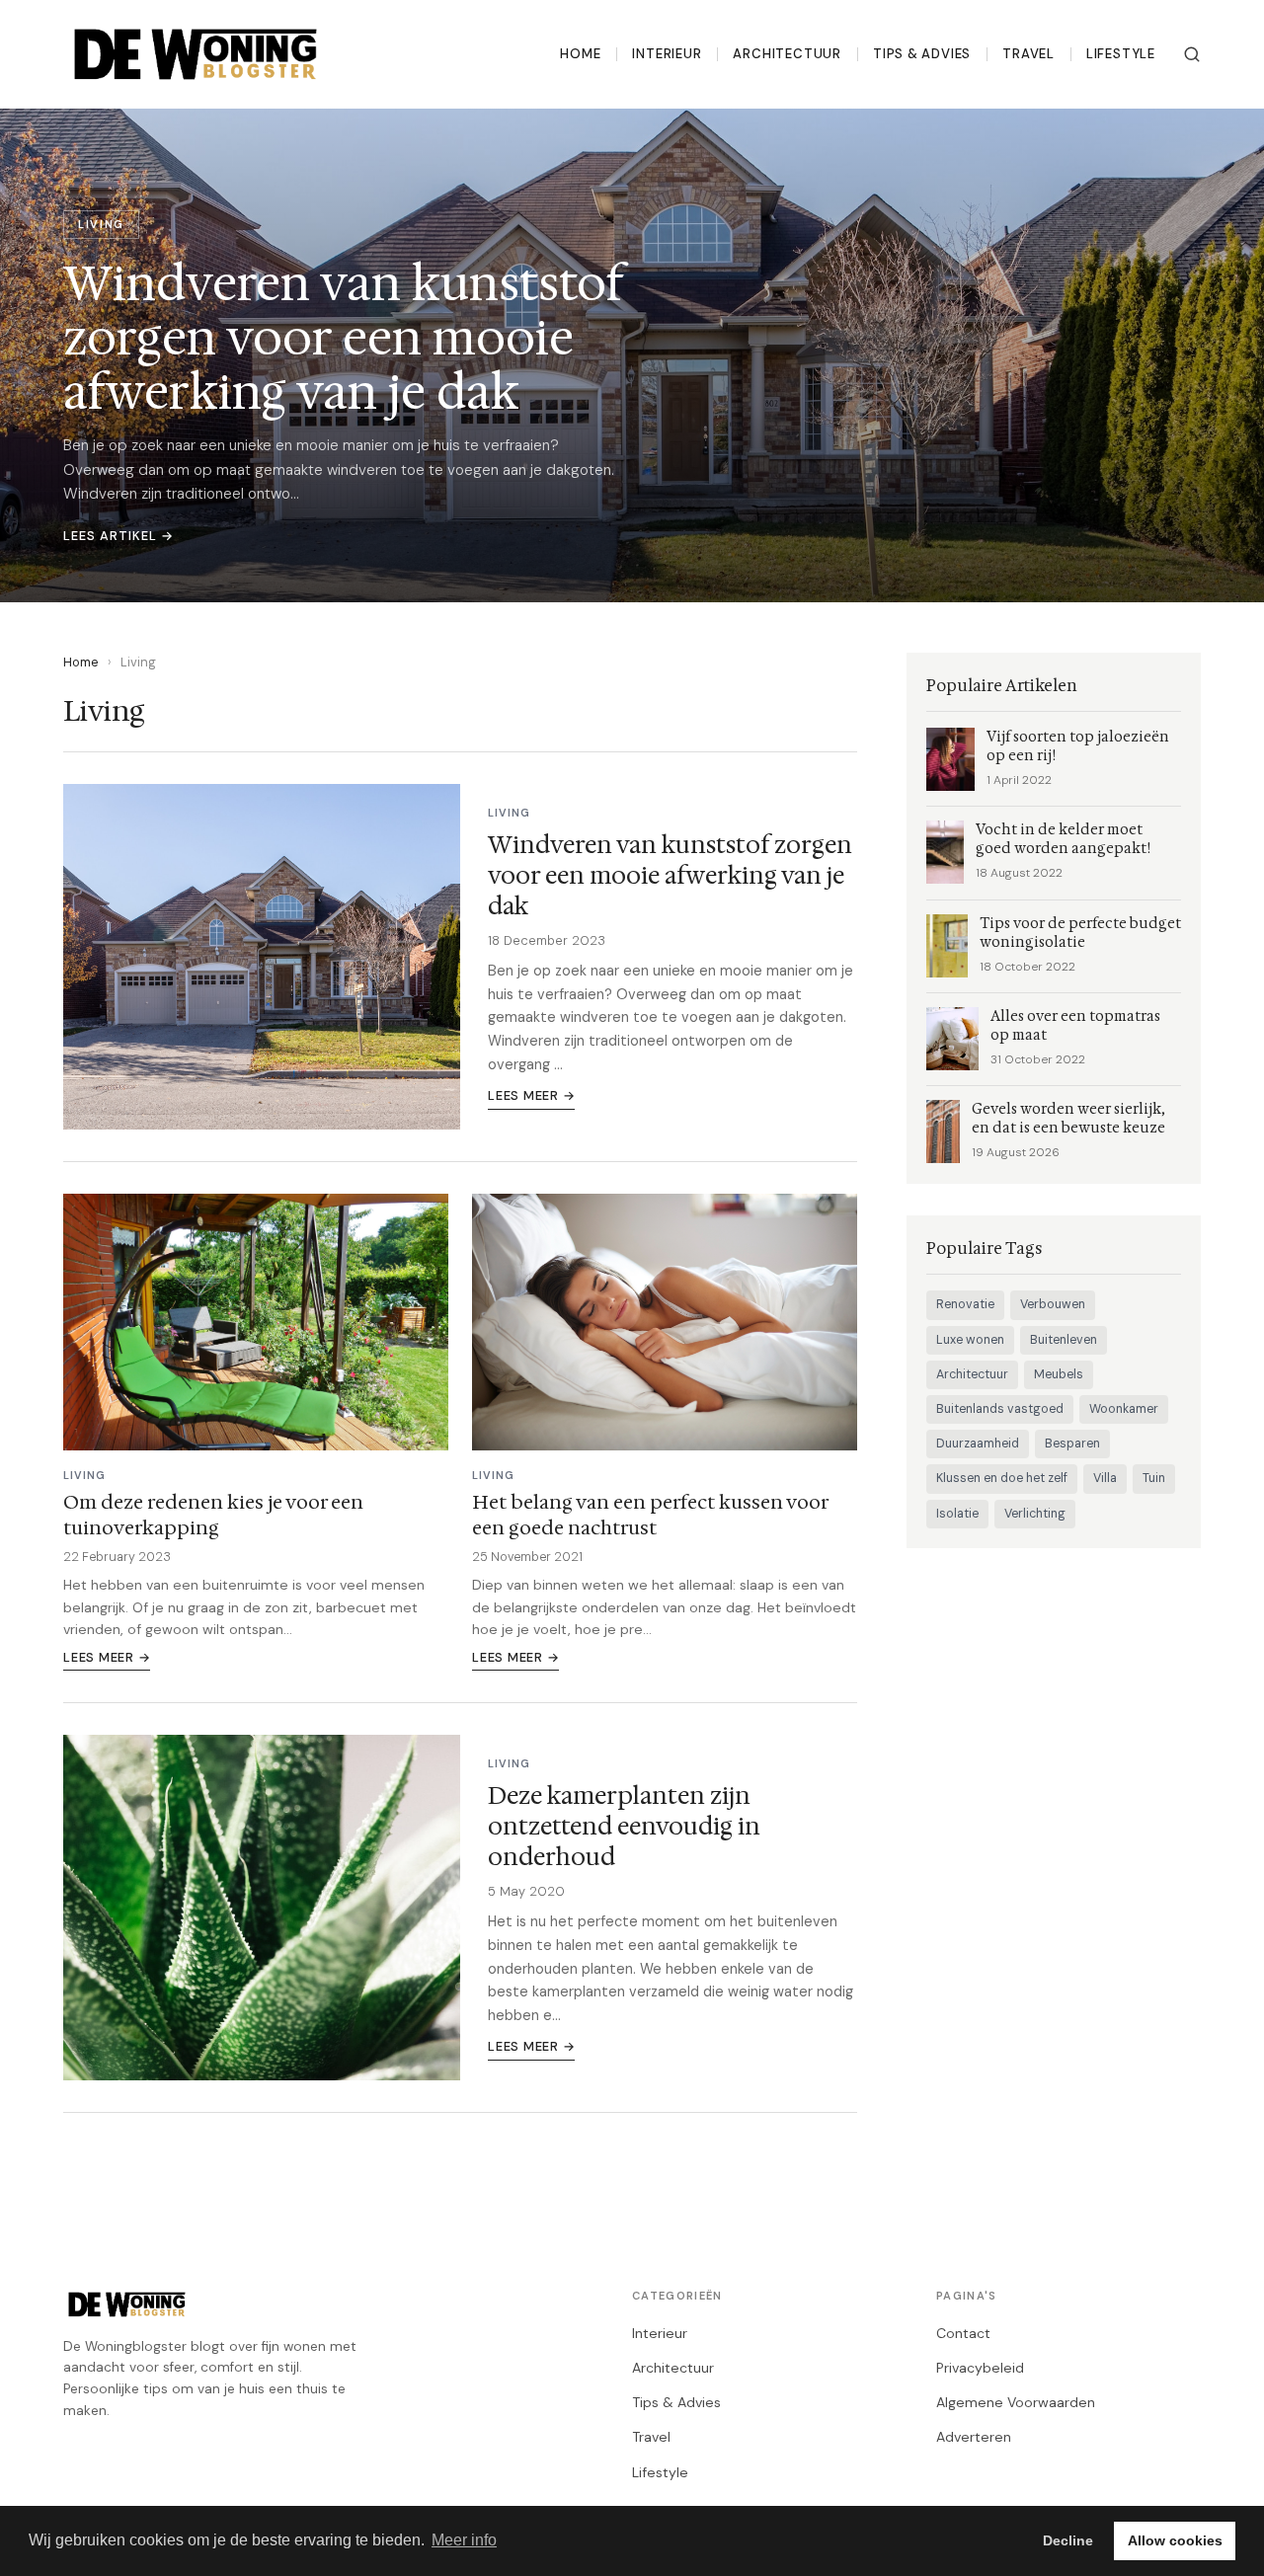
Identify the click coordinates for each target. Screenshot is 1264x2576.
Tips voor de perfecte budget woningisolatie (1080, 933)
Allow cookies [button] (1175, 2540)
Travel (1028, 54)
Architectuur (787, 54)
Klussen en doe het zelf (1002, 1478)
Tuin (1154, 1478)
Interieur (667, 54)
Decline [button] (1068, 2540)
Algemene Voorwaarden (1016, 2402)
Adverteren (974, 2437)
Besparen (1072, 1444)
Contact (963, 2333)
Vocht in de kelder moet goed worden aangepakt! (1063, 839)
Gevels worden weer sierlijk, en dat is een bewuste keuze (1068, 1119)
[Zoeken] (1192, 54)
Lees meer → (531, 1095)
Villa (1105, 1478)
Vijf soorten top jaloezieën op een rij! (1078, 746)
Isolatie (957, 1514)
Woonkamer (1124, 1409)
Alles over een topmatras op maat (1075, 1026)
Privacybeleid (980, 2368)
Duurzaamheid (978, 1444)
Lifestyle (1121, 54)
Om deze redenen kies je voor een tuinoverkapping (213, 1515)
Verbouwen (1053, 1304)
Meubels (1059, 1374)
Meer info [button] (464, 2540)
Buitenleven (1064, 1340)
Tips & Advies (922, 54)
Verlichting (1035, 1514)
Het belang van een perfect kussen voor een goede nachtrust (650, 1515)
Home (580, 54)
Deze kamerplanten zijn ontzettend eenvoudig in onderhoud (624, 1827)
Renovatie (965, 1304)
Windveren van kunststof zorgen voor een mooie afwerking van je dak (670, 876)
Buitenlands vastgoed (1000, 1409)
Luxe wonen (970, 1340)
